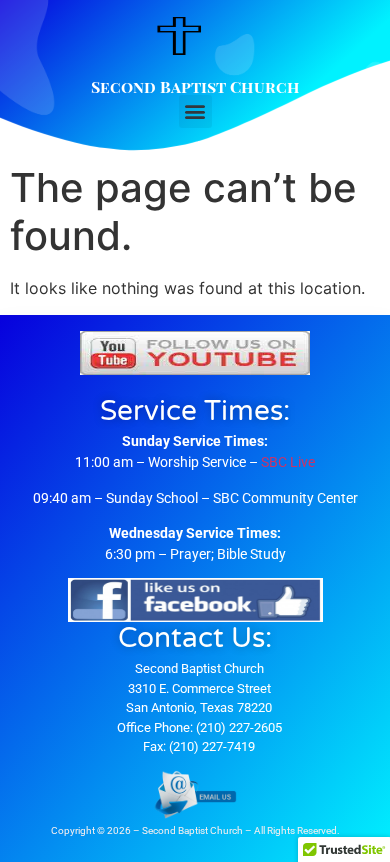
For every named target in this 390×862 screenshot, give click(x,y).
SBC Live (288, 462)
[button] (195, 111)
